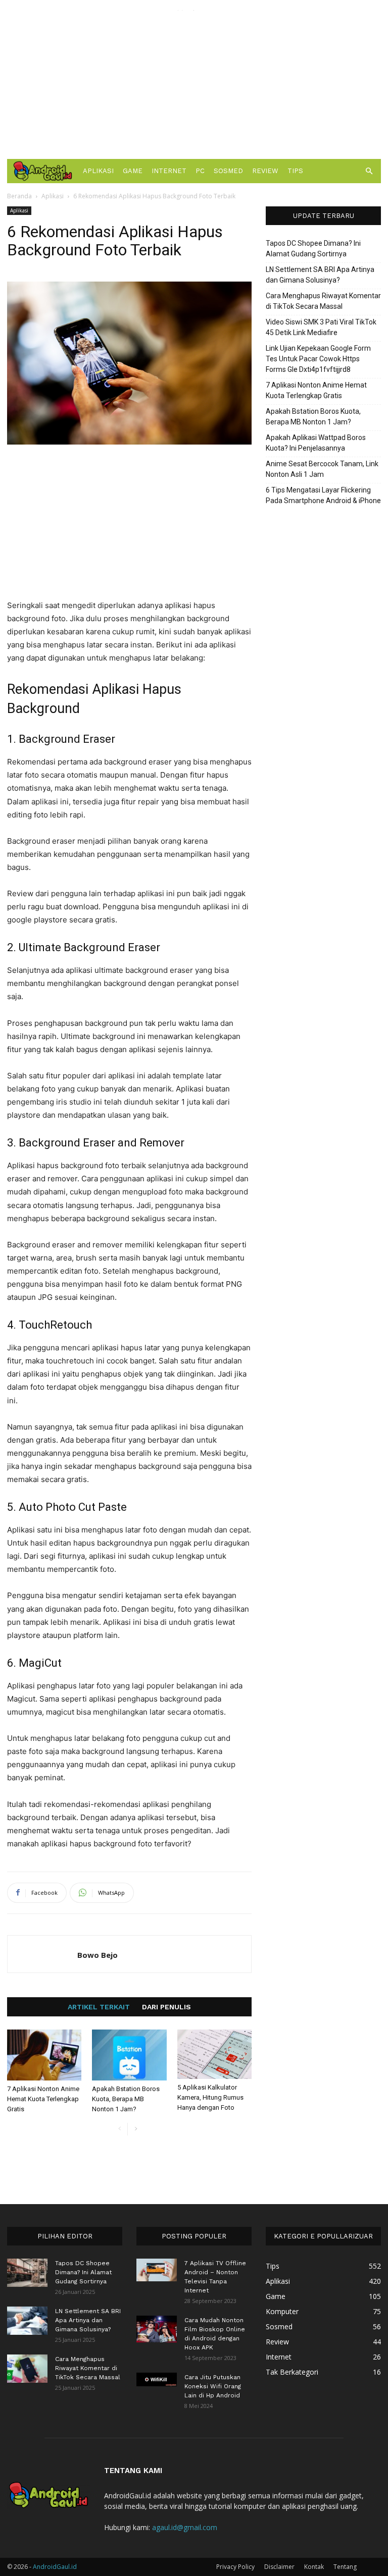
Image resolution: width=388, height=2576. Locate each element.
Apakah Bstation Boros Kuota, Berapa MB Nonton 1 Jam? (126, 2099)
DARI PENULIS (166, 2007)
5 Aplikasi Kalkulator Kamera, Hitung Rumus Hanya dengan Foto (210, 2097)
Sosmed (228, 171)
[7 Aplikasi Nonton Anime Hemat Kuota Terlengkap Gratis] (44, 2055)
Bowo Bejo (98, 1955)
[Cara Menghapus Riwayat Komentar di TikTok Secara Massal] (27, 2369)
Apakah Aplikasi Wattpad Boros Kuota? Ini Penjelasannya (316, 443)
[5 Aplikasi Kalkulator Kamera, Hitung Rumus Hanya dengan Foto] (214, 2054)
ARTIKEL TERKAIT (99, 2007)
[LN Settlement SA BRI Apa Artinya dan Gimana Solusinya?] (27, 2321)
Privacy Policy (235, 2567)
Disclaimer (279, 2567)
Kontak (314, 2567)
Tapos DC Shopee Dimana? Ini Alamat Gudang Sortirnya (313, 249)
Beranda (19, 196)
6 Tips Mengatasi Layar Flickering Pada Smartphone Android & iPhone (323, 495)
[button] (369, 171)
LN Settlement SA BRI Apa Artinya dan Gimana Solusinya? (320, 275)
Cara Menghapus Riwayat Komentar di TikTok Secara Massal (323, 301)
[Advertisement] (194, 81)
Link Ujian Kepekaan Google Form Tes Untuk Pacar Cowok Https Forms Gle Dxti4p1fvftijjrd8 (318, 359)
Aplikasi (98, 171)
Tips (295, 171)
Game (133, 171)
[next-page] (136, 2129)
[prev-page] (119, 2129)
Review (265, 171)
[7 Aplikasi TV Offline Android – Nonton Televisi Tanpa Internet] (157, 2270)
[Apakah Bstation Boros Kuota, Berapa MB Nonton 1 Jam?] (129, 2055)
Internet (169, 171)
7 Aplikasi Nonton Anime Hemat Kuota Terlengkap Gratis (43, 2099)
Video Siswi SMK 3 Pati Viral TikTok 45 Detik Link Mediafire (321, 327)
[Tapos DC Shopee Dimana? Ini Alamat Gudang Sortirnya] (27, 2273)
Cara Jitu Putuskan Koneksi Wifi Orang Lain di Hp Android (213, 2386)
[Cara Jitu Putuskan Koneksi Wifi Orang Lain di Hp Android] (157, 2379)
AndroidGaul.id (55, 2567)
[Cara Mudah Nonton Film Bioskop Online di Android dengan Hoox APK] (157, 2329)
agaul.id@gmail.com (185, 2527)
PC (200, 171)
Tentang (345, 2567)
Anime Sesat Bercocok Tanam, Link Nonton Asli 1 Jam (322, 469)
